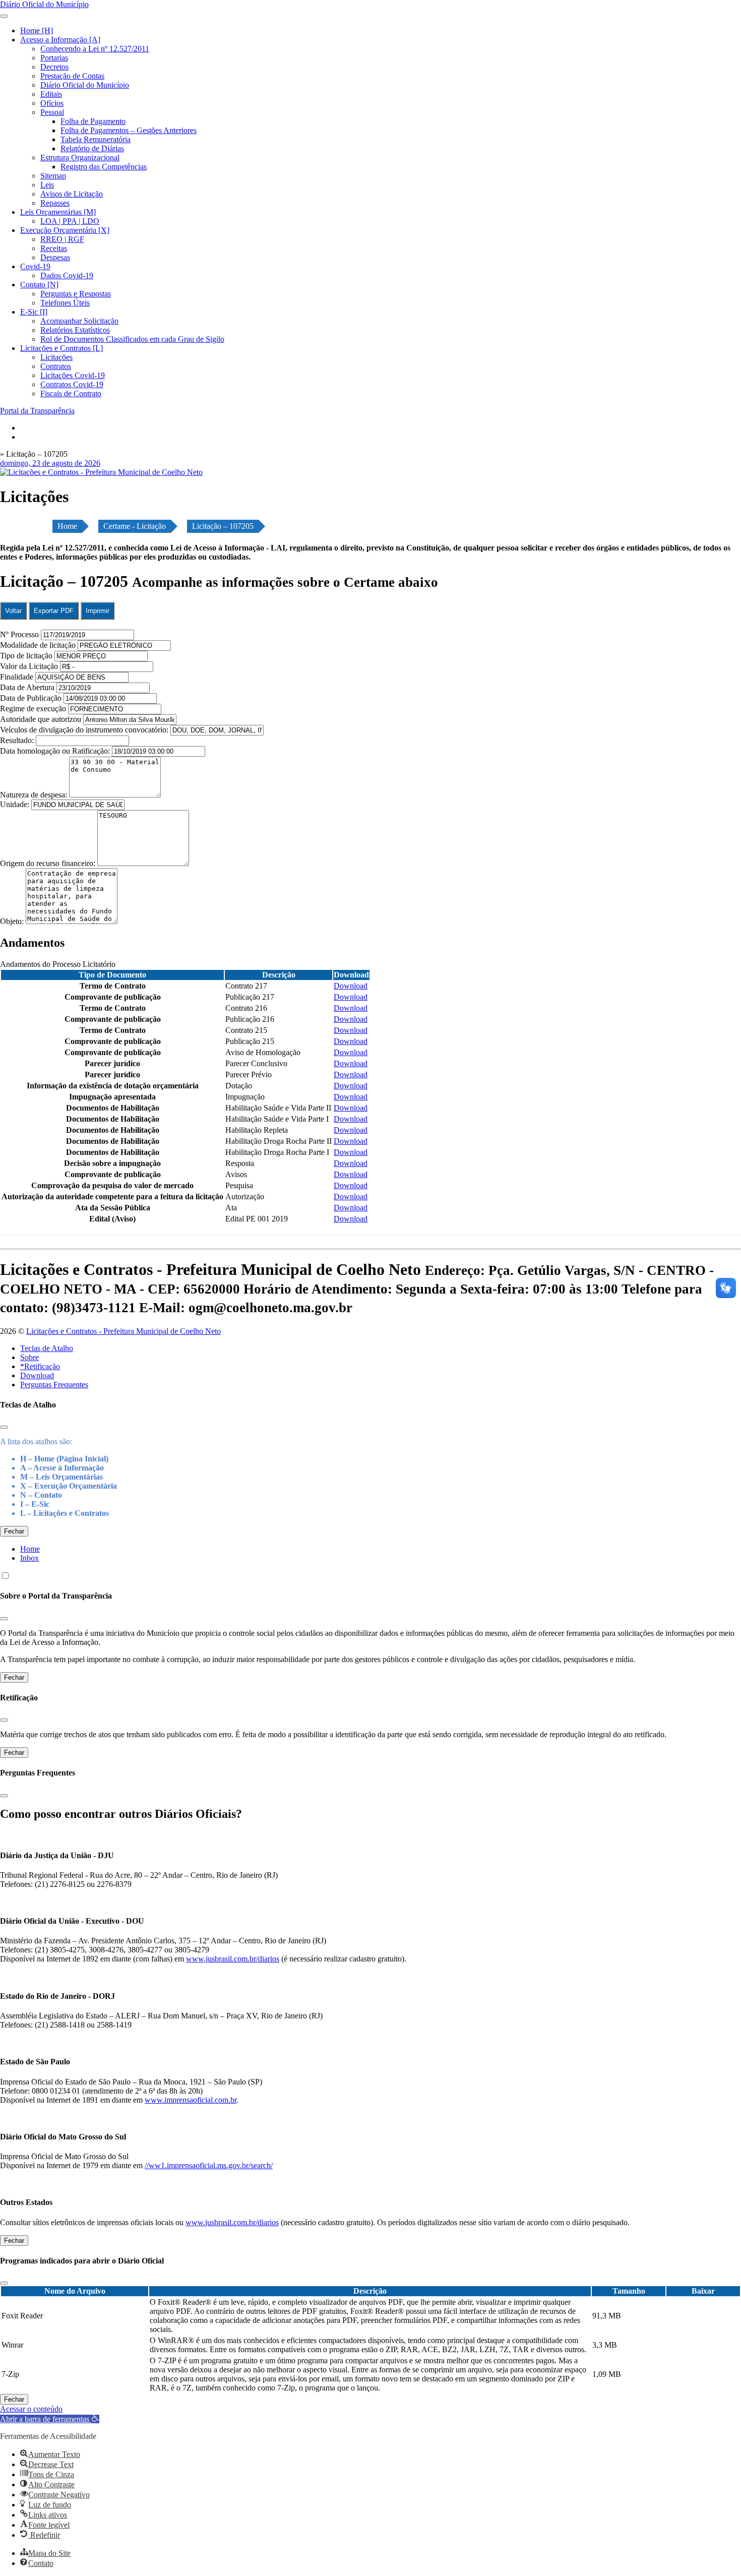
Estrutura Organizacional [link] (80, 158)
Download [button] (351, 986)
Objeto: (13, 921)
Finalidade (17, 677)
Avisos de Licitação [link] (72, 194)
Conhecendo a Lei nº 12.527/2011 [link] (95, 49)
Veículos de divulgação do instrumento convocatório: (84, 730)
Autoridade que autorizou (41, 719)
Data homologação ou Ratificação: (55, 751)
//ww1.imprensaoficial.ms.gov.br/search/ (209, 2165)
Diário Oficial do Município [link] (85, 85)
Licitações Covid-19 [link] (73, 375)
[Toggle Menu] (4, 16)
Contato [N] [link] (39, 285)
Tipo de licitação (26, 656)
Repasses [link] (55, 203)
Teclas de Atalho (47, 1348)
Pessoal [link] (52, 112)
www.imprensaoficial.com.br (191, 2100)
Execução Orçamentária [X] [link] (65, 230)
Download (37, 1375)
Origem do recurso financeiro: (49, 863)
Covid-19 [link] (35, 266)
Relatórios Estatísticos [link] (75, 330)
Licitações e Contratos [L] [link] (61, 348)
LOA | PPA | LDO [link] (70, 221)
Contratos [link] (56, 366)
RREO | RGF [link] (62, 239)
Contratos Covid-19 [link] (72, 384)
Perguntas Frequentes (54, 1385)
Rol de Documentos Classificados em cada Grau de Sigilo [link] (132, 339)
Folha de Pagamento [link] (93, 121)
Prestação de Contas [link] (72, 76)
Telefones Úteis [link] (65, 303)
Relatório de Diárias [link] (92, 148)
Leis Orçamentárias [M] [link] (58, 212)
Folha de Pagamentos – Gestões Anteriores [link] (129, 130)
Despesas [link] (55, 257)
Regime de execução (33, 709)
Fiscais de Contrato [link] (71, 393)
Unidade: (16, 804)
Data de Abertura (27, 687)
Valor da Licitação (29, 666)
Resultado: (17, 740)
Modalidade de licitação (38, 645)
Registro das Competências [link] (104, 167)
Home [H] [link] (37, 30)
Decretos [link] (54, 67)
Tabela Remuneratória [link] (96, 139)
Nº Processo (20, 634)
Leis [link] (47, 185)
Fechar (14, 1531)
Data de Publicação (31, 698)
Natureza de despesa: (35, 795)
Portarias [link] (54, 58)
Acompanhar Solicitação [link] (79, 321)
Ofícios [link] (52, 103)
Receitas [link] (54, 248)
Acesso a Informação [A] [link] (60, 40)
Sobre (29, 1357)
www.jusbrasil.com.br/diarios (233, 1959)
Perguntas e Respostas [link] (76, 294)
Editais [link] (51, 94)
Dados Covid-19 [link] (67, 275)
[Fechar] (4, 1427)
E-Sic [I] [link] (34, 312)
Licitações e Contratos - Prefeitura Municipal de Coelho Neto (124, 1331)
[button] (50, 2419)
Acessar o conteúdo (31, 2409)
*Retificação (40, 1366)
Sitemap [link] (53, 176)
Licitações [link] (56, 357)
